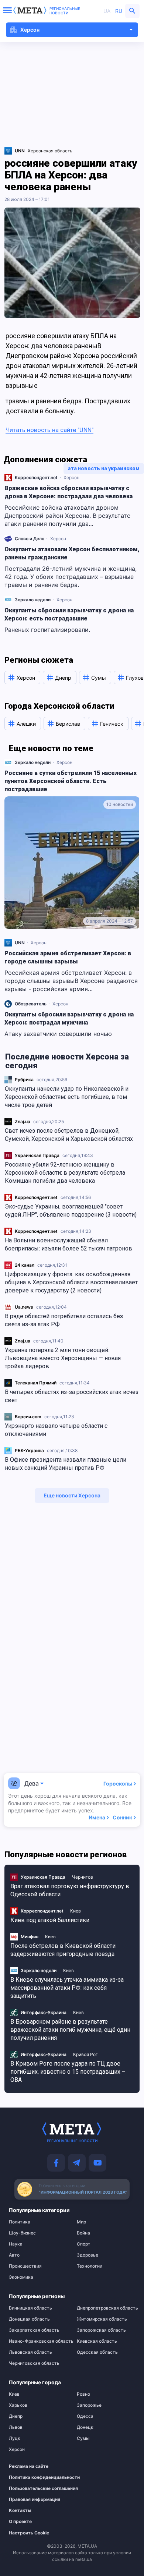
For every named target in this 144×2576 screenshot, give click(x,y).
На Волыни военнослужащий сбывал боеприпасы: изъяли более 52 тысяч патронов (68, 1244)
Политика (20, 2222)
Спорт (84, 2244)
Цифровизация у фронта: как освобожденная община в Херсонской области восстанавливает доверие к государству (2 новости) (71, 1282)
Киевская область (97, 2341)
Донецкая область (29, 2319)
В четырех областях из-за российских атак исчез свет (72, 1396)
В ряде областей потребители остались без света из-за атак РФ (64, 1320)
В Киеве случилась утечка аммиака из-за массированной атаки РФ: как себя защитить (67, 1988)
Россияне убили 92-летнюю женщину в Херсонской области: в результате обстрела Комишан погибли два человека (65, 1173)
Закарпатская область (34, 2330)
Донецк (85, 2427)
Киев (76, 1911)
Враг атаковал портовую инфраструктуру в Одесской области (70, 1890)
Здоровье (88, 2255)
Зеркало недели (33, 600)
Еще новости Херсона (72, 1495)
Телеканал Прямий (36, 1383)
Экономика (21, 2277)
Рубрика (24, 1080)
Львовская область (30, 2352)
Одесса (85, 2416)
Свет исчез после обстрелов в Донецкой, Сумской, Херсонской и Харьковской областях (69, 1135)
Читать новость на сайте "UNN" (49, 430)
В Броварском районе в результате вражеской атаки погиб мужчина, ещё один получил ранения (70, 2030)
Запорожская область (101, 2330)
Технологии (90, 2266)
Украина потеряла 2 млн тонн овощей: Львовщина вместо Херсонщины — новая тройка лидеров (63, 1358)
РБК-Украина (29, 1450)
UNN (20, 943)
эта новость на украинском (104, 468)
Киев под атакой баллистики (50, 1920)
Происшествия (25, 2266)
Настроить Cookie (29, 2533)
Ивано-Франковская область (38, 2341)
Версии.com (28, 1417)
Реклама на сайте (29, 2466)
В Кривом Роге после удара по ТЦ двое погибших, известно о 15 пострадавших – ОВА (68, 2072)
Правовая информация (34, 2499)
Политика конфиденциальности (34, 2477)
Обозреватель (31, 1004)
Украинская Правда (37, 1155)
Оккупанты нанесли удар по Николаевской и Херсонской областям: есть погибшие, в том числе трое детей (67, 1097)
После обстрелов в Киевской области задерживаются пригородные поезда (63, 1950)
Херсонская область (50, 151)
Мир (81, 2222)
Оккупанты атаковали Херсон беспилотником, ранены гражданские (72, 553)
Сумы (83, 2438)
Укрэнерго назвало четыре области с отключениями (56, 1430)
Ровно (83, 2394)
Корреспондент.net (36, 1197)
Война (83, 2233)
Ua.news (24, 1307)
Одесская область (97, 2352)
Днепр (16, 2416)
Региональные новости (65, 11)
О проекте (20, 2522)
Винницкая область (30, 2308)
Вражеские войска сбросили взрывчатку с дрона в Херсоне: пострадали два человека (68, 492)
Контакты (20, 2510)
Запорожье (89, 2405)
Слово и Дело (30, 539)
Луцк (15, 2438)
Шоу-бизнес (22, 2233)
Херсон (71, 477)
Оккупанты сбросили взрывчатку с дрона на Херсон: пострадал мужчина (69, 1018)
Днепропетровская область (106, 2308)
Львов (16, 2427)
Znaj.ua (23, 1121)
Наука (16, 2244)
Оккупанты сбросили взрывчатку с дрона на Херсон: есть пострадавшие (69, 614)
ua (107, 11)
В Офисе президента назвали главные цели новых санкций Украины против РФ (66, 1464)
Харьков (18, 2405)
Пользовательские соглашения (34, 2488)
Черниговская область (34, 2363)
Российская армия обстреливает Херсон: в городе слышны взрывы (68, 957)
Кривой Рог (85, 2054)
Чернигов (83, 1877)
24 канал (25, 1265)
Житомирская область (102, 2319)
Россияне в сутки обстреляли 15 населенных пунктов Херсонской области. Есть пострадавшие (71, 781)
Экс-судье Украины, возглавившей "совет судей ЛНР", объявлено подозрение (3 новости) (71, 1211)
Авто (14, 2255)
